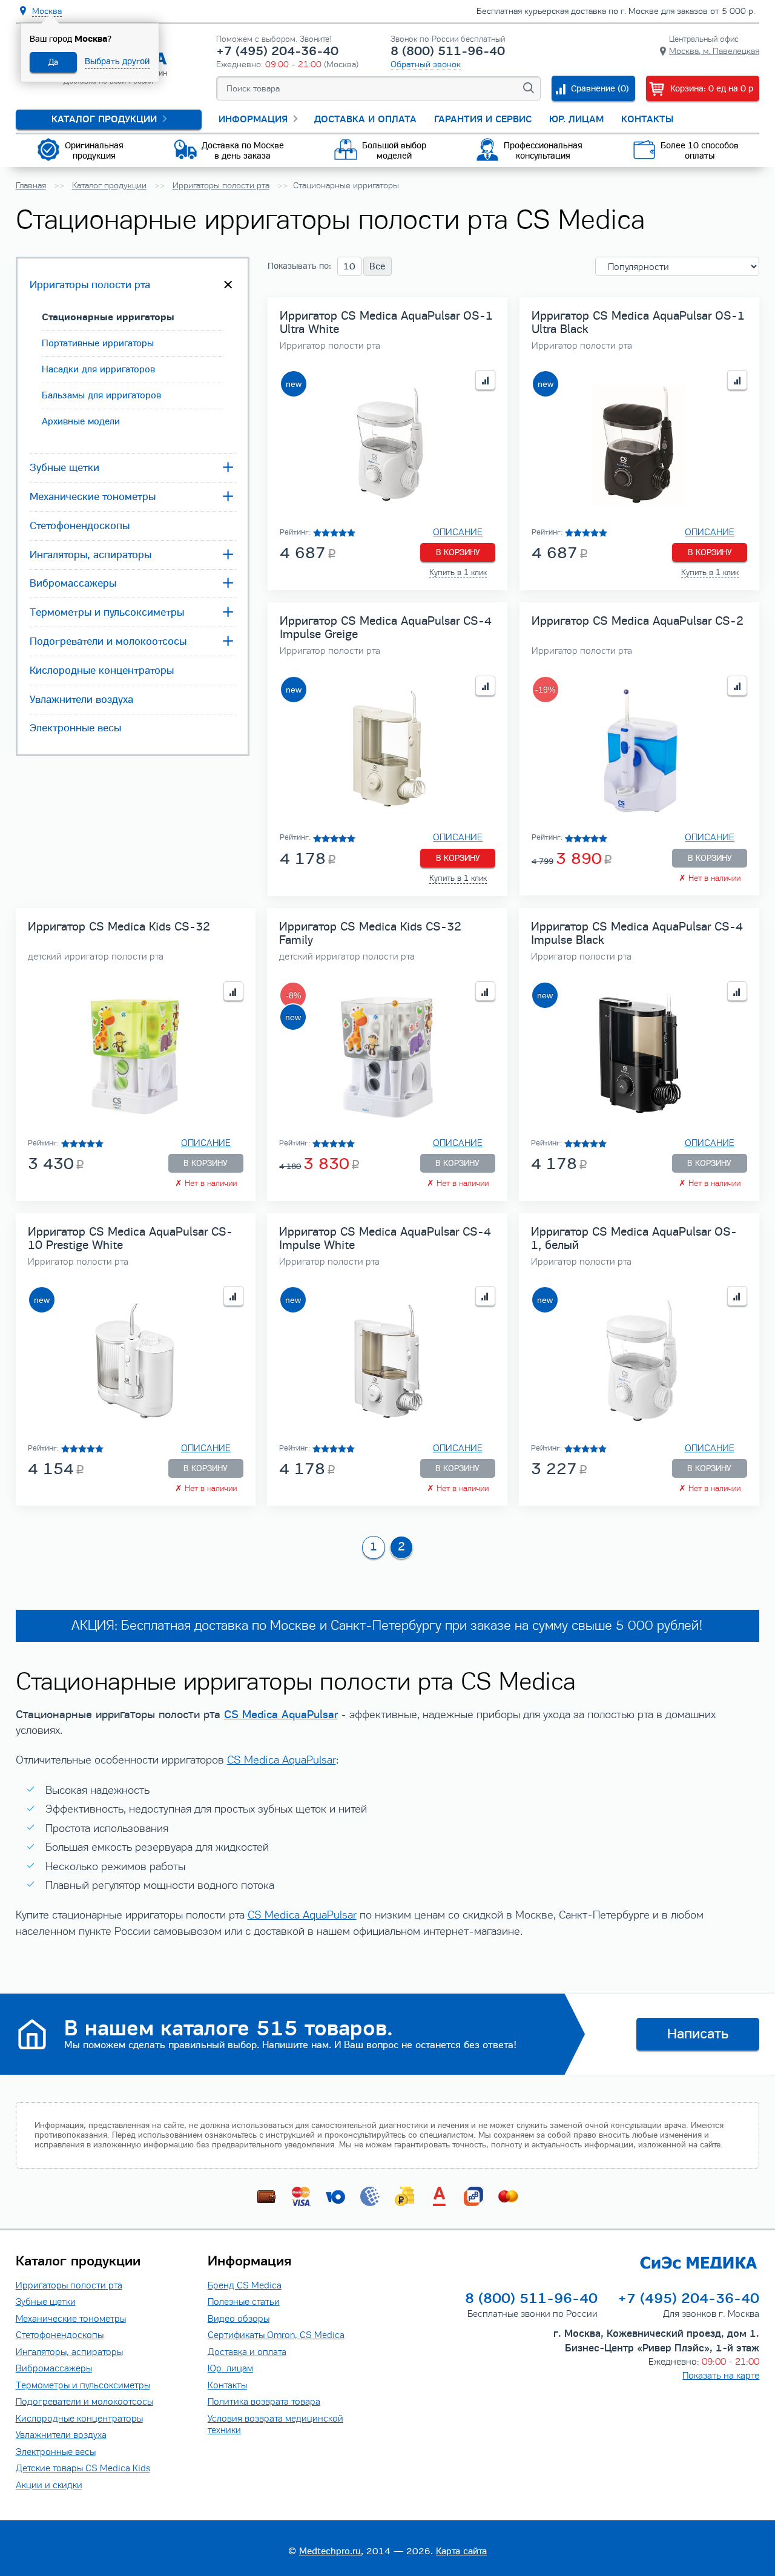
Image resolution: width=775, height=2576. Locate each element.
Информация (253, 119)
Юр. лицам (576, 119)
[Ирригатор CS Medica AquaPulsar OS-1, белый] (639, 1361)
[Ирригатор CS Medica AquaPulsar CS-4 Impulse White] (387, 1361)
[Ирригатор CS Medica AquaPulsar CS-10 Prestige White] (136, 1361)
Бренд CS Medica (245, 2285)
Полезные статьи (244, 2301)
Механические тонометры (93, 496)
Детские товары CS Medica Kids (83, 2468)
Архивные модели (81, 421)
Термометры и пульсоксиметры (107, 612)
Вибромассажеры (73, 583)
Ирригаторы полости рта (90, 285)
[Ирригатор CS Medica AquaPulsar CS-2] (639, 751)
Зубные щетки (64, 467)
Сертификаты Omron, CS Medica (276, 2335)
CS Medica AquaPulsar (281, 1714)
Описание (458, 532)
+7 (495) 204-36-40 (277, 51)
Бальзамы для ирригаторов (101, 395)
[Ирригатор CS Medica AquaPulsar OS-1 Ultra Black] (639, 445)
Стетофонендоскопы (80, 525)
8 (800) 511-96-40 (448, 51)
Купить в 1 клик (458, 573)
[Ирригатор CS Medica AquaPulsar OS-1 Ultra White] (387, 445)
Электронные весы (75, 728)
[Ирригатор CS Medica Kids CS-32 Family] (387, 1057)
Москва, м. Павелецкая (714, 51)
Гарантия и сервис (483, 119)
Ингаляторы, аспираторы (91, 555)
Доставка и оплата (365, 119)
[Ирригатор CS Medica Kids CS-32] (136, 1057)
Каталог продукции (104, 119)
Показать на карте (721, 2375)
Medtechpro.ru (330, 2551)
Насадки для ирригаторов (98, 369)
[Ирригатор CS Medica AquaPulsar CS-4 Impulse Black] (639, 1057)
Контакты (647, 119)
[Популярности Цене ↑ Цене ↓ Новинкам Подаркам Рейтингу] (677, 266)
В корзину (458, 552)
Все (377, 266)
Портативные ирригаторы (98, 343)
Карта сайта (461, 2551)
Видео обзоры (239, 2318)
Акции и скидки (49, 2485)
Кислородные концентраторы (102, 670)
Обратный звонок (426, 64)
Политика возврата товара (264, 2401)
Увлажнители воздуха (81, 699)
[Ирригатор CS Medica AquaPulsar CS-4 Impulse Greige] (387, 751)
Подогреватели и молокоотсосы (108, 641)
